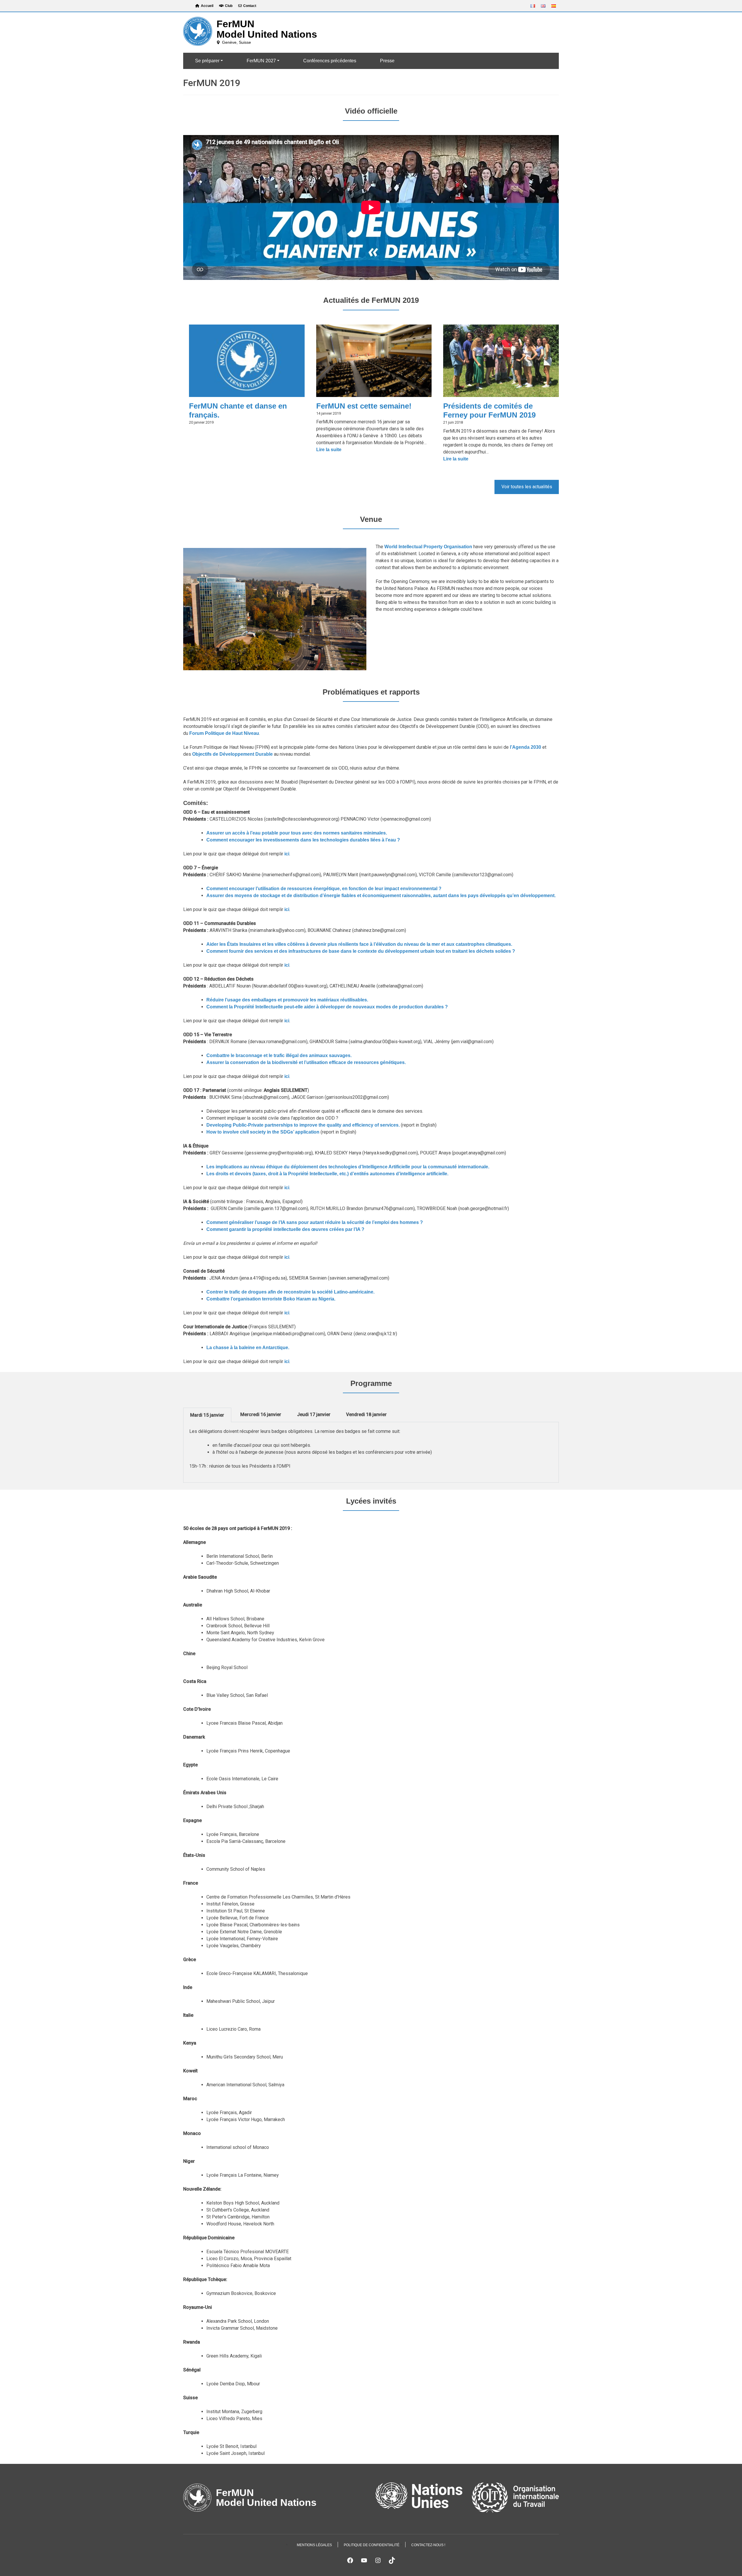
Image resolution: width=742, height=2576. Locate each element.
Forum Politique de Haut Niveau (224, 733)
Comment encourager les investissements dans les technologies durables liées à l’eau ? (303, 840)
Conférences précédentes (330, 61)
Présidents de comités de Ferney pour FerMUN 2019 (489, 410)
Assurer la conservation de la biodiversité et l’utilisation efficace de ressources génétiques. (306, 1062)
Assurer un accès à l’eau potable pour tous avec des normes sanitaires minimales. (297, 833)
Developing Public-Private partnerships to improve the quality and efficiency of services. (303, 1125)
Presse (387, 61)
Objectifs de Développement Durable (232, 754)
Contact (250, 6)
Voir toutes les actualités (527, 487)
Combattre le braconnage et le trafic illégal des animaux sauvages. (279, 1055)
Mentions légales (314, 2545)
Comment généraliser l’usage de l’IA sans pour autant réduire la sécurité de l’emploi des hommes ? (315, 1222)
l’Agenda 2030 (526, 747)
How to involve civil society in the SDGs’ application (263, 1132)
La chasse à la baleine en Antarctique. (248, 1348)
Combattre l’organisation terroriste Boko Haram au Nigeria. (271, 1299)
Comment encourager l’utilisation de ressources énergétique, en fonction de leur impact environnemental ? (324, 889)
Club (229, 6)
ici (287, 854)
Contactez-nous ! (428, 2545)
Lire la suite (339, 450)
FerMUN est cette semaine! (364, 406)
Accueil (207, 6)
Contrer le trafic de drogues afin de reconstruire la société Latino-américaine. (290, 1292)
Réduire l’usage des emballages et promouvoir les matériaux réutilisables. (287, 1000)
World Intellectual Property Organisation (428, 547)
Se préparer (207, 61)
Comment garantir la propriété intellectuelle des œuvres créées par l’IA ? (285, 1229)
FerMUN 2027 (261, 61)
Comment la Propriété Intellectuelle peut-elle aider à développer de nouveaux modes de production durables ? (327, 1007)
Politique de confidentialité (372, 2545)
